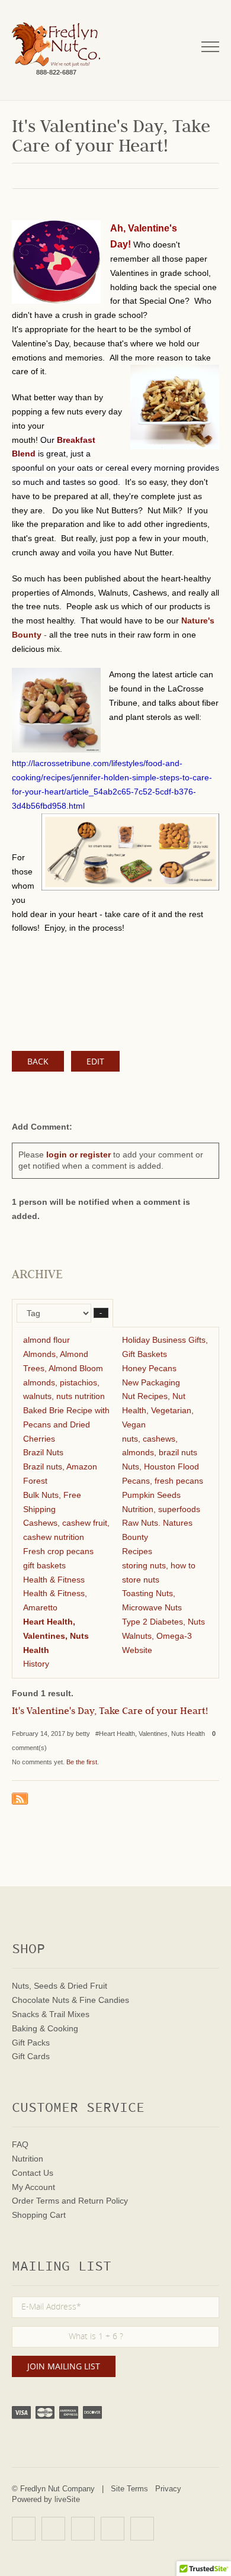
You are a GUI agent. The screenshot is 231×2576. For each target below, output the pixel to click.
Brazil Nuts (43, 1452)
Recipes (137, 1551)
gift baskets (44, 1565)
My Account (33, 2187)
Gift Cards (31, 2056)
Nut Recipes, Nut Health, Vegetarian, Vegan (158, 1410)
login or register (78, 1154)
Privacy (168, 2489)
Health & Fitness (54, 1580)
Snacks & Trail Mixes (51, 2014)
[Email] (142, 2529)
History (36, 1664)
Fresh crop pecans (58, 1551)
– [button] (101, 1313)
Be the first (82, 1762)
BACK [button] (38, 1061)
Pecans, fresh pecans (163, 1481)
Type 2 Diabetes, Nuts (163, 1622)
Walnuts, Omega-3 (157, 1636)
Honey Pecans (149, 1368)
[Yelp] (24, 2529)
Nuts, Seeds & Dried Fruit (60, 1986)
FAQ (20, 2144)
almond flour (46, 1340)
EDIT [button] (95, 1061)
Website (137, 1650)
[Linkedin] (113, 2529)
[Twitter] (83, 2529)
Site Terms (129, 2489)
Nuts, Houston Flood (161, 1467)
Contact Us (33, 2173)
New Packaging (151, 1382)
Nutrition (28, 2159)
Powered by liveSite (46, 2499)
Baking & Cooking (45, 2028)
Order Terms (36, 2201)
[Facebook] (53, 2529)
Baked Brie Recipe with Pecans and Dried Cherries (66, 1424)
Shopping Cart (39, 2215)
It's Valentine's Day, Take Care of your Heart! (110, 1712)
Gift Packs (31, 2043)
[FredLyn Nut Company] (56, 45)
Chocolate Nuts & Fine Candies (70, 2000)
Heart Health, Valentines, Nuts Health (56, 1636)
